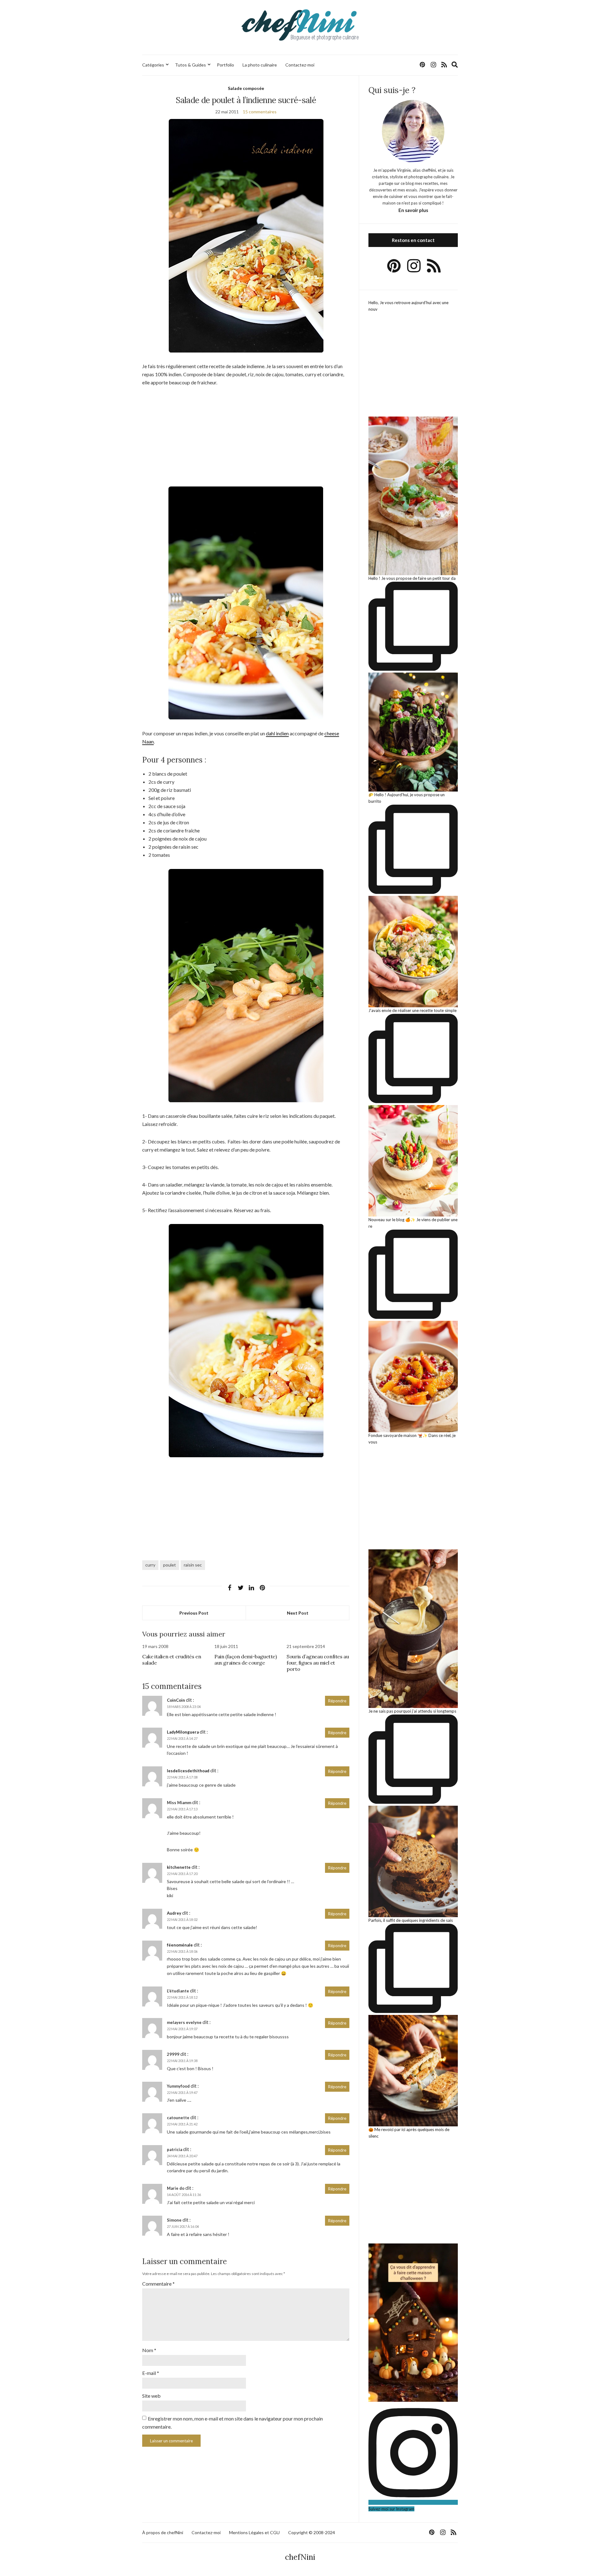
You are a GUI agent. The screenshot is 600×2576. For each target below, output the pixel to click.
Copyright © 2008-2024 (312, 2532)
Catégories (153, 65)
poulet (170, 1565)
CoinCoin (176, 1700)
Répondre (337, 1701)
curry (150, 1565)
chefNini (300, 2557)
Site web (151, 2396)
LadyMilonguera (183, 1732)
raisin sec (193, 1565)
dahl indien (277, 733)
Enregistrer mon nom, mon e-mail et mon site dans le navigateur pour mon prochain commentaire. (232, 2423)
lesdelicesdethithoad (188, 1771)
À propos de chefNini (163, 2532)
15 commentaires (260, 112)
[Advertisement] (246, 440)
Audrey (174, 1913)
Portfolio (225, 65)
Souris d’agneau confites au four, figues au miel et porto (318, 1663)
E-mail (151, 2373)
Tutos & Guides (190, 65)
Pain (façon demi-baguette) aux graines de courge (246, 1660)
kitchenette (179, 1867)
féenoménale (180, 1945)
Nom (149, 2350)
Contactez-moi (300, 65)
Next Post (298, 1613)
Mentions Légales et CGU (254, 2532)
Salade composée (246, 88)
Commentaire (158, 2284)
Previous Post (194, 1613)
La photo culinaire (260, 65)
